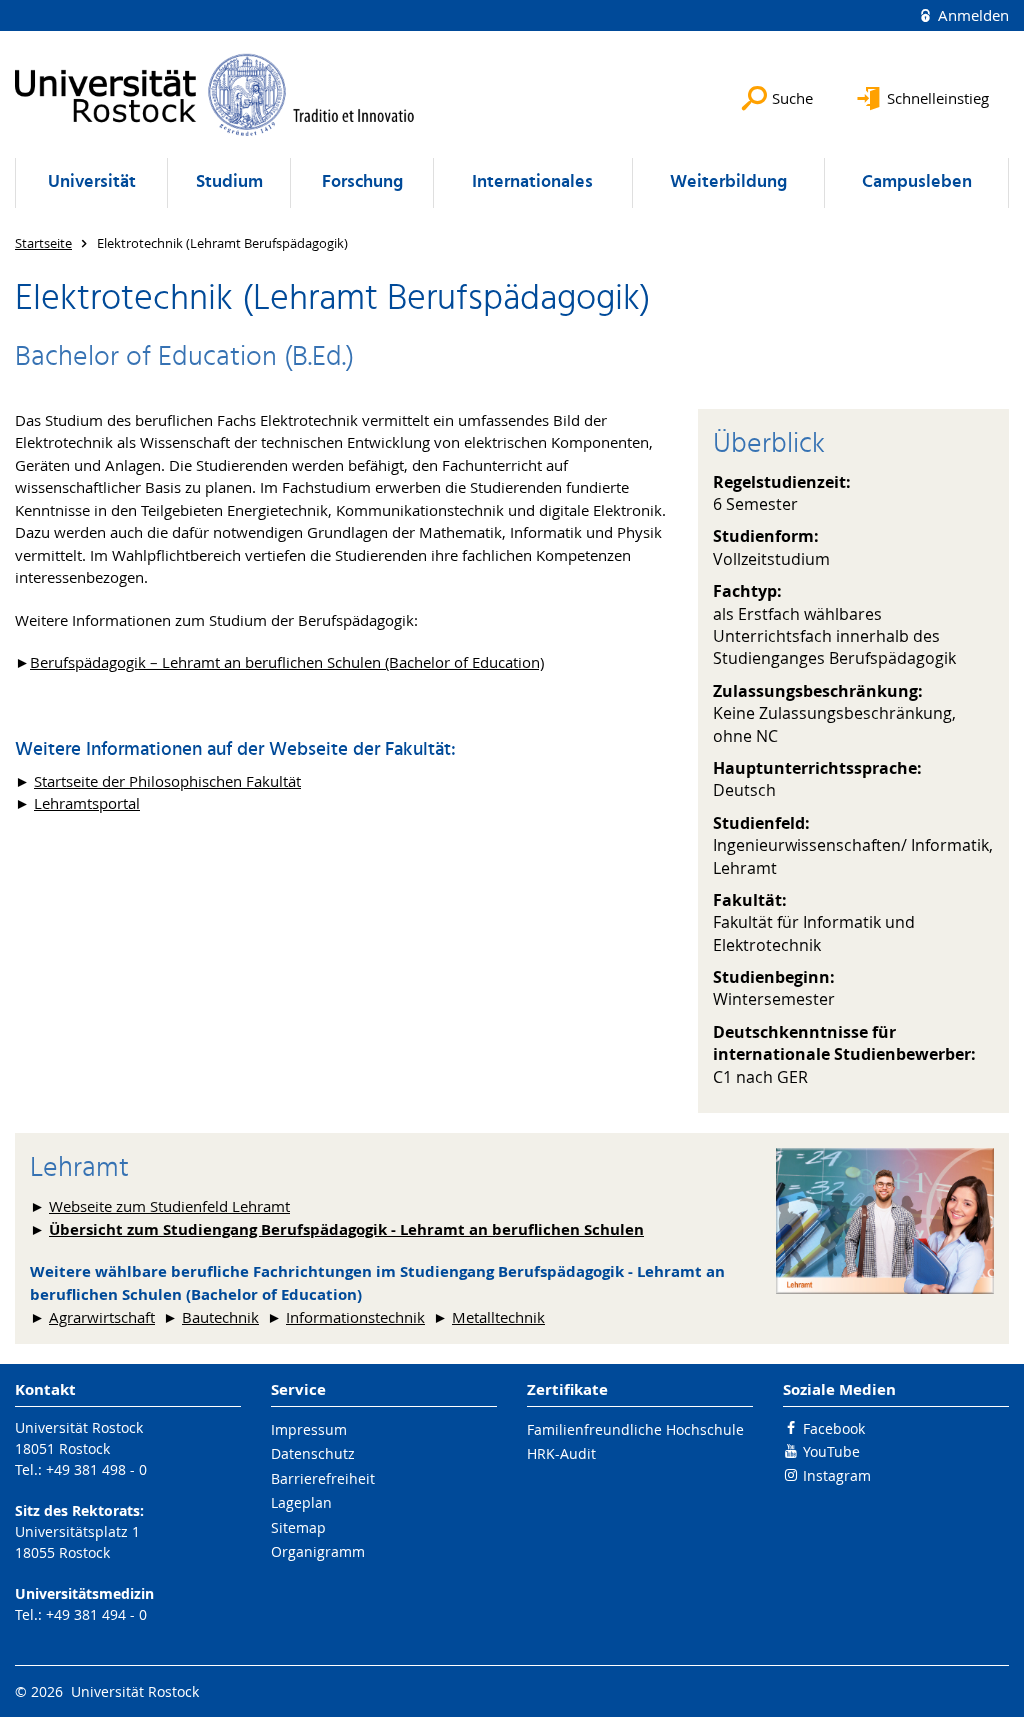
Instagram (837, 1475)
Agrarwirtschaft (102, 1317)
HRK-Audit (561, 1453)
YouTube (831, 1451)
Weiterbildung (728, 182)
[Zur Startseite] (215, 94)
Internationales (532, 182)
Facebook (834, 1428)
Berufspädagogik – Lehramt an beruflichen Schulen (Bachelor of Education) (287, 662)
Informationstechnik (355, 1317)
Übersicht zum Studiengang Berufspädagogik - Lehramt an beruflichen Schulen (346, 1229)
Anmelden (971, 15)
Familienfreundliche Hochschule (635, 1429)
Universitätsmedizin (84, 1593)
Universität (92, 182)
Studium (229, 182)
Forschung (362, 182)
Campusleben (917, 182)
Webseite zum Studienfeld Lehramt (169, 1206)
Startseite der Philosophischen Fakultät (167, 781)
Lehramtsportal (87, 803)
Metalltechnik (498, 1317)
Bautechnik (220, 1317)
